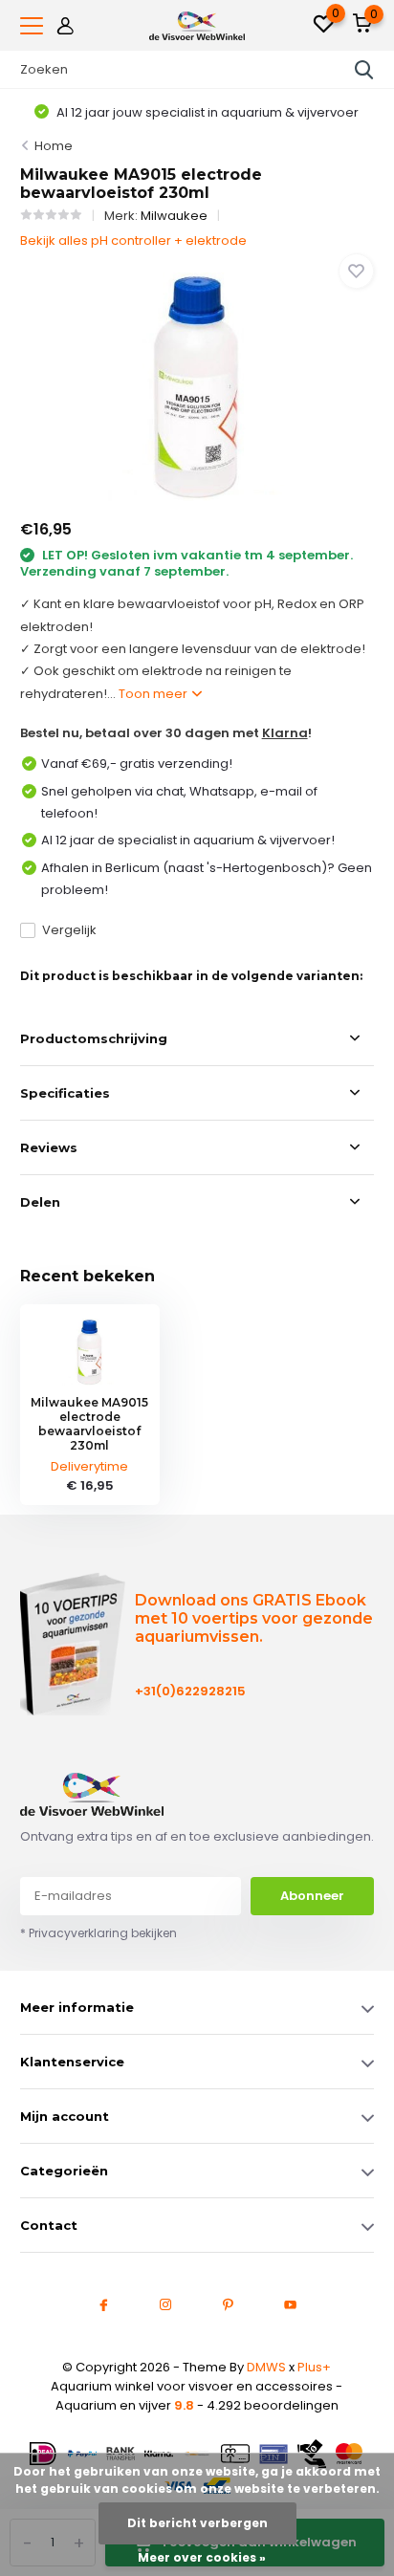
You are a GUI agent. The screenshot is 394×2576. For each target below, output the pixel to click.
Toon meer (154, 694)
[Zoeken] (364, 70)
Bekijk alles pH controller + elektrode (133, 240)
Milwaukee (174, 216)
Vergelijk (69, 930)
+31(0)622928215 (190, 1691)
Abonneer (312, 1896)
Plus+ (314, 2367)
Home (54, 146)
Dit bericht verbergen (197, 2523)
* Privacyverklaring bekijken (98, 1933)
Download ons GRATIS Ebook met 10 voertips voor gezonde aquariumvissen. (254, 1618)
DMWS (266, 2367)
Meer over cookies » (202, 2557)
